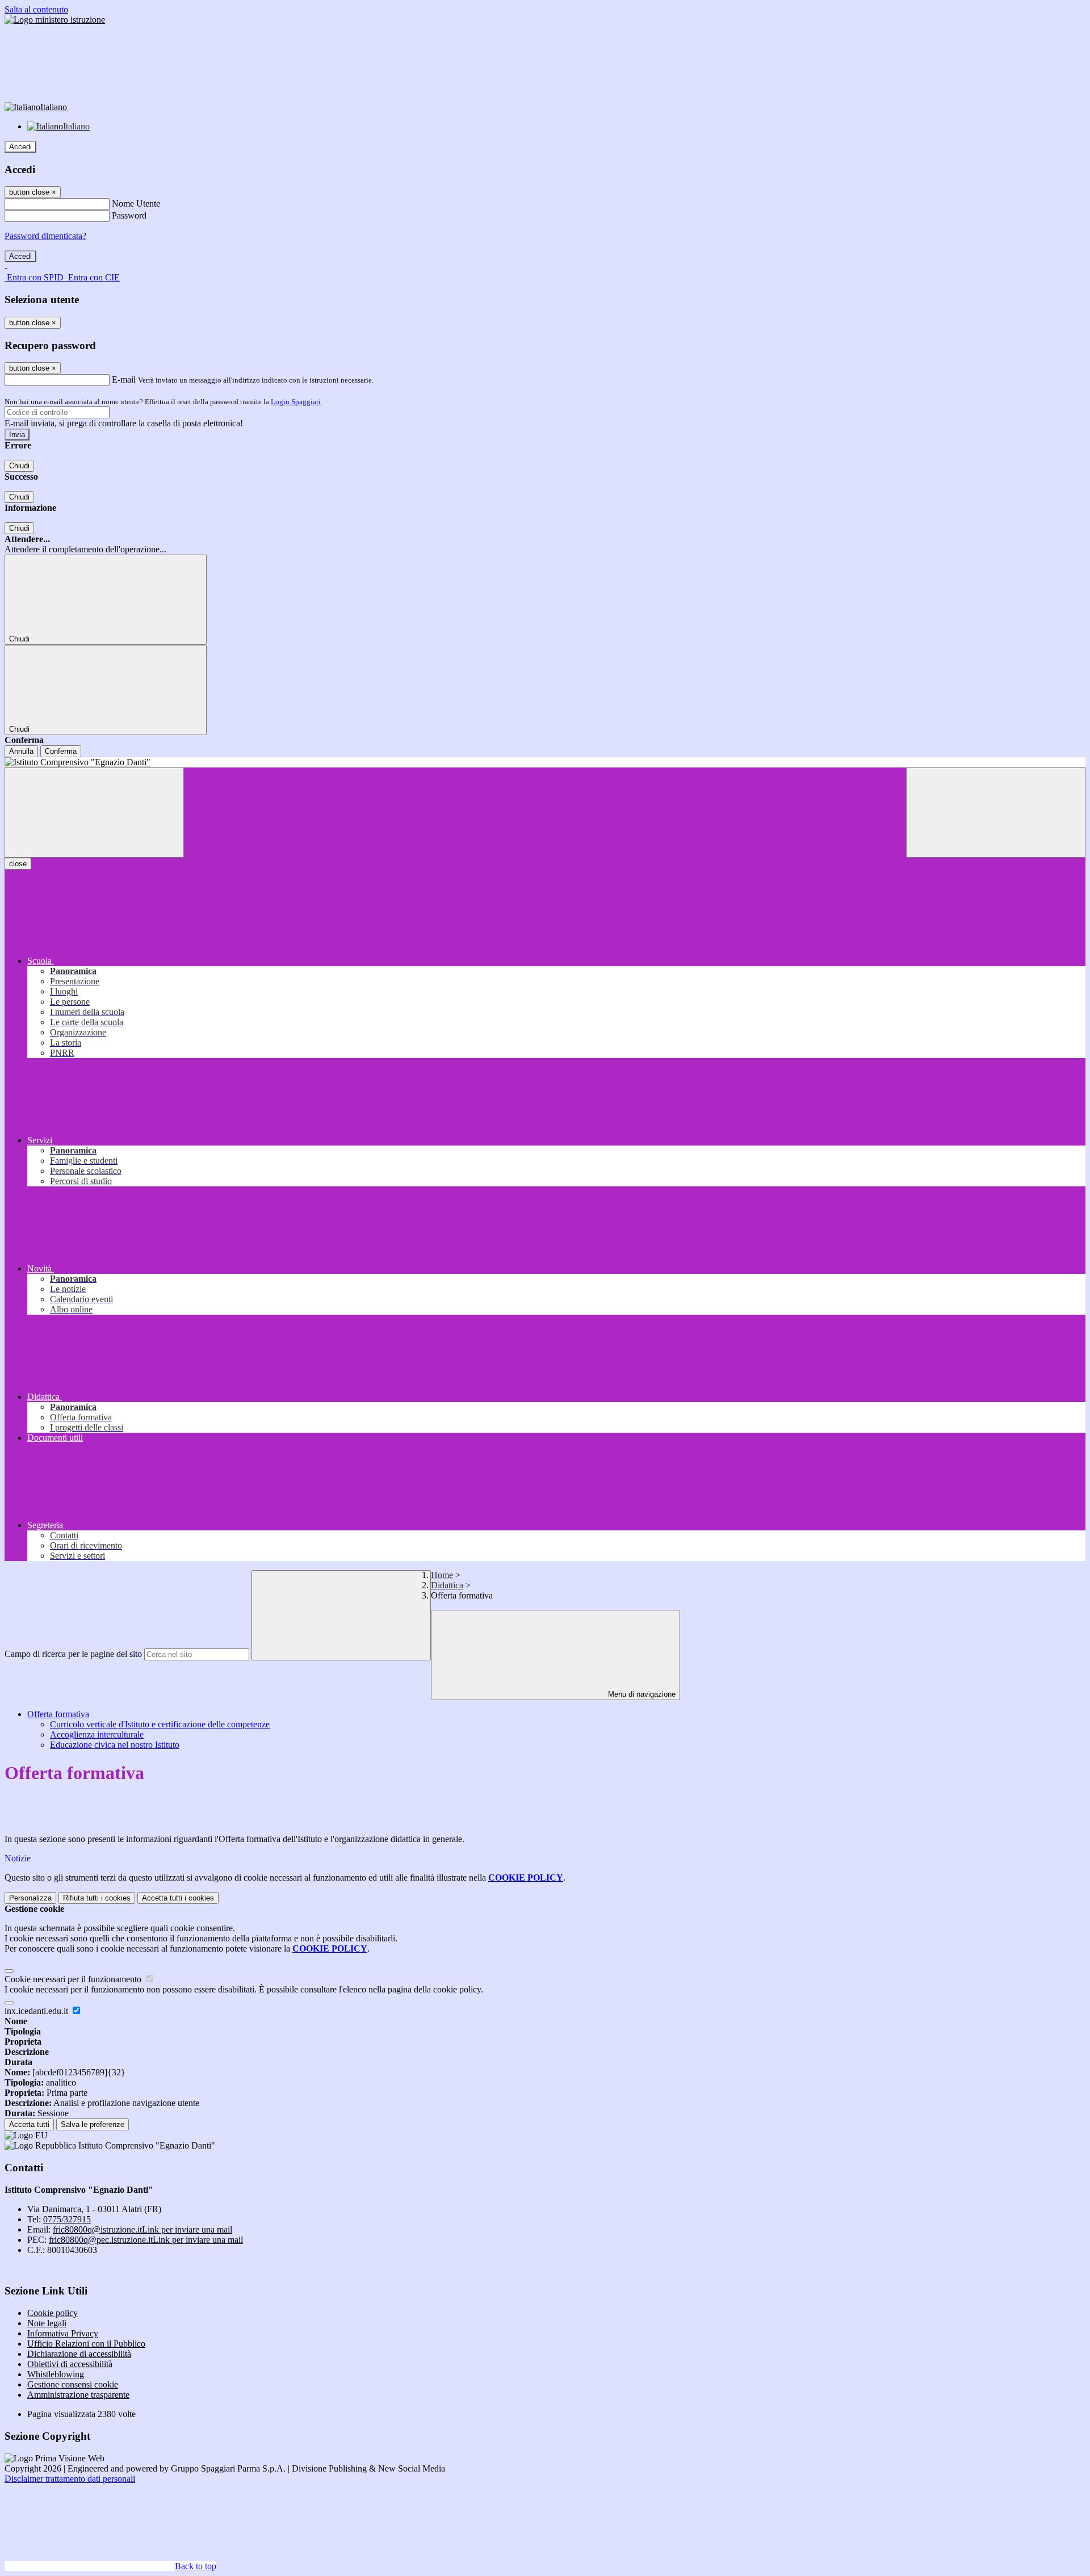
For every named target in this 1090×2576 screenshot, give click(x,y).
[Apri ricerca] (996, 813)
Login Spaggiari (296, 402)
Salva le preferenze (93, 2124)
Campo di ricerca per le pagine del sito (73, 1654)
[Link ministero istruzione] (55, 20)
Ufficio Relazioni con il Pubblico (86, 2344)
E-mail (124, 379)
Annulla (21, 751)
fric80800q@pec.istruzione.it (146, 2240)
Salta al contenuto (36, 9)
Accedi (20, 147)
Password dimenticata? (45, 236)
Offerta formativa (58, 1714)
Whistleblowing (56, 2374)
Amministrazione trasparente (78, 2395)
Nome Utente (136, 204)
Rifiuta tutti (97, 1898)
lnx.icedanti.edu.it (37, 2011)
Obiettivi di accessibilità (70, 2364)
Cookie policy (53, 2313)
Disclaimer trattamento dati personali (70, 2479)
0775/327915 (67, 2219)
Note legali (47, 2323)
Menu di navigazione (641, 1694)
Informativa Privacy (63, 2333)
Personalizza (30, 1898)
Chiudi (19, 466)
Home (442, 1575)
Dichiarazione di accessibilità (79, 2354)
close (18, 864)
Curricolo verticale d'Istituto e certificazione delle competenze (160, 1724)
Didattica (447, 1585)
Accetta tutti (178, 1898)
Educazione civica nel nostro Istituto (115, 1745)
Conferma (61, 751)
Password (129, 215)
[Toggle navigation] (94, 813)
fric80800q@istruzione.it (142, 2229)
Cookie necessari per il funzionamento (74, 1979)
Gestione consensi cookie (73, 2384)
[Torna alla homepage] (545, 762)
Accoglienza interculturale (97, 1734)
